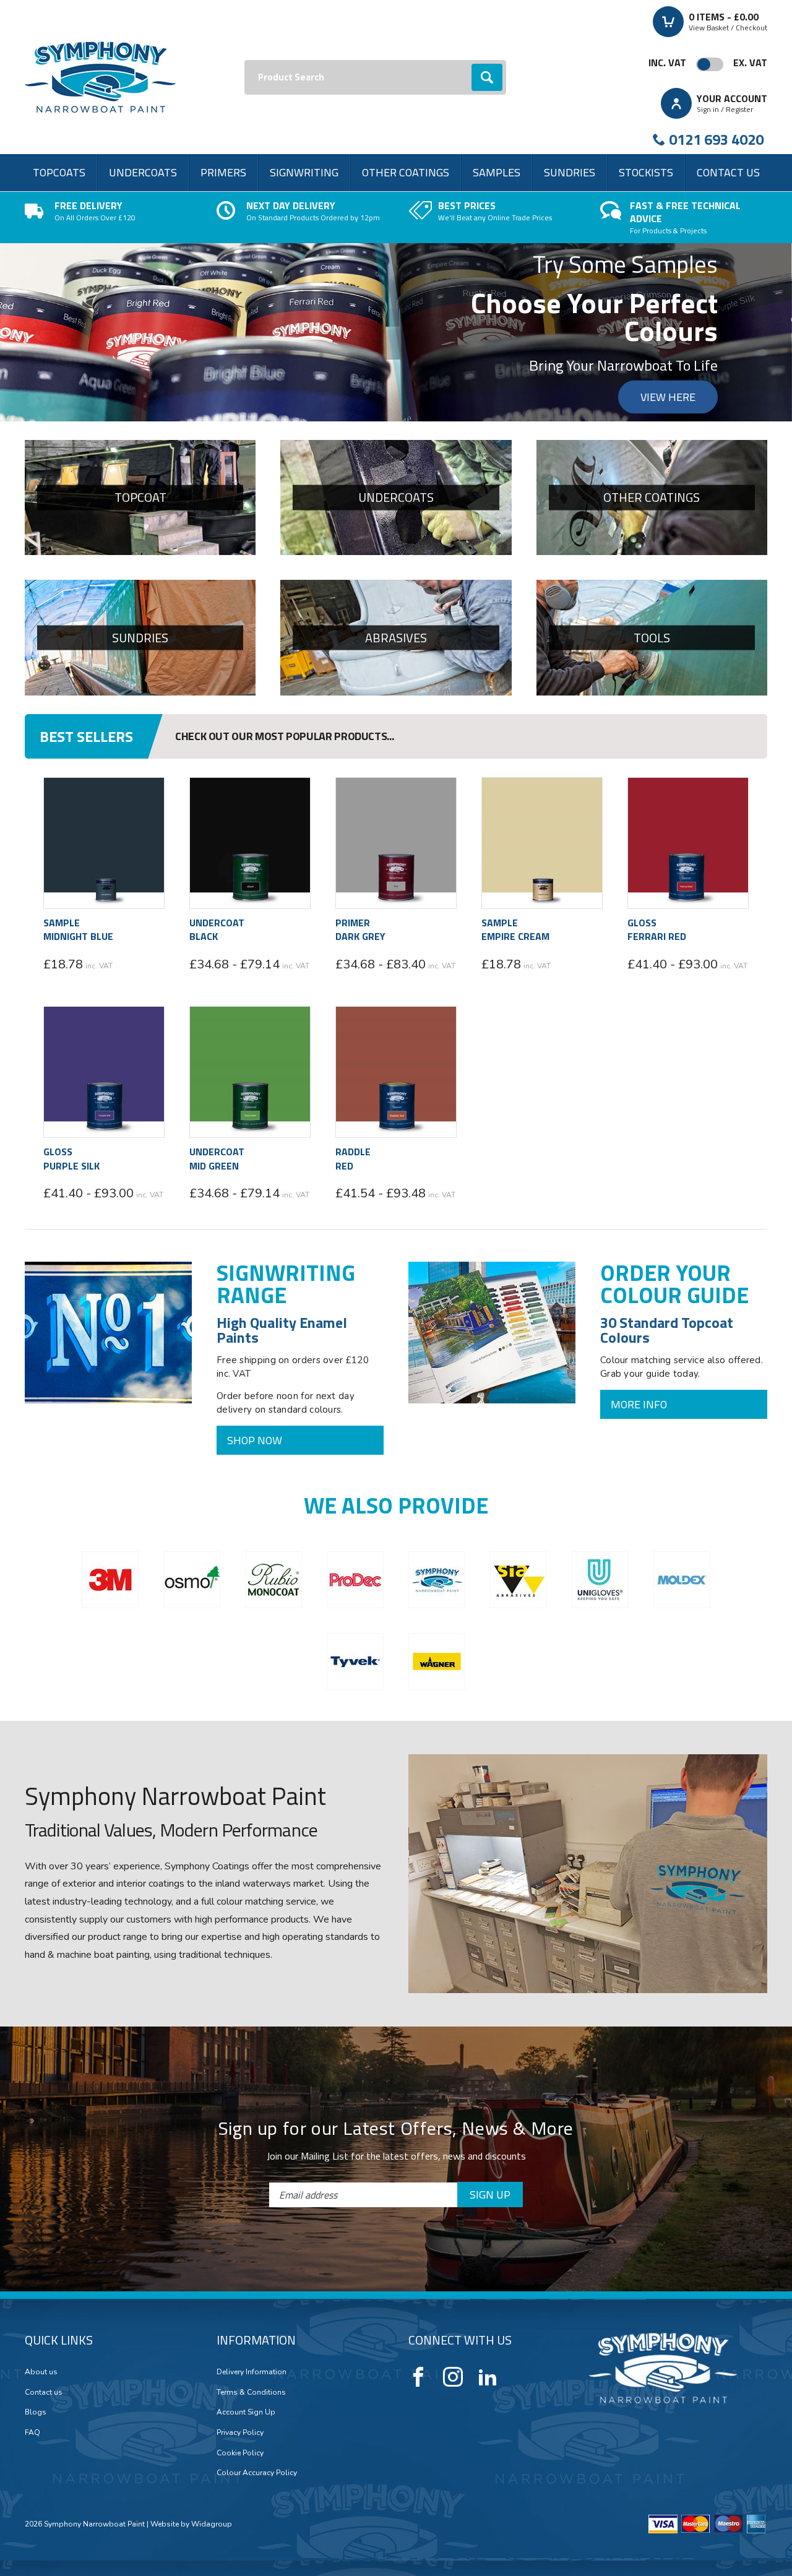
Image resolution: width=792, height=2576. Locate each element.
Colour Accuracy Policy (257, 2473)
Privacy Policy (240, 2432)
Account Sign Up (246, 2412)
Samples (497, 172)
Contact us (728, 172)
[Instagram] (453, 2377)
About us (41, 2372)
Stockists (646, 172)
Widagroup (211, 2524)
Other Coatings (406, 172)
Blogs (36, 2412)
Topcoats (59, 172)
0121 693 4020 (716, 139)
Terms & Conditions (251, 2392)
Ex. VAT (750, 62)
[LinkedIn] (488, 2377)
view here (668, 397)
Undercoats (143, 172)
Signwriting (304, 172)
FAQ (32, 2432)
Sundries (570, 172)
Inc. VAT (667, 62)
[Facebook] (418, 2377)
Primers (223, 172)
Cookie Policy (240, 2453)
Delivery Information (252, 2372)
